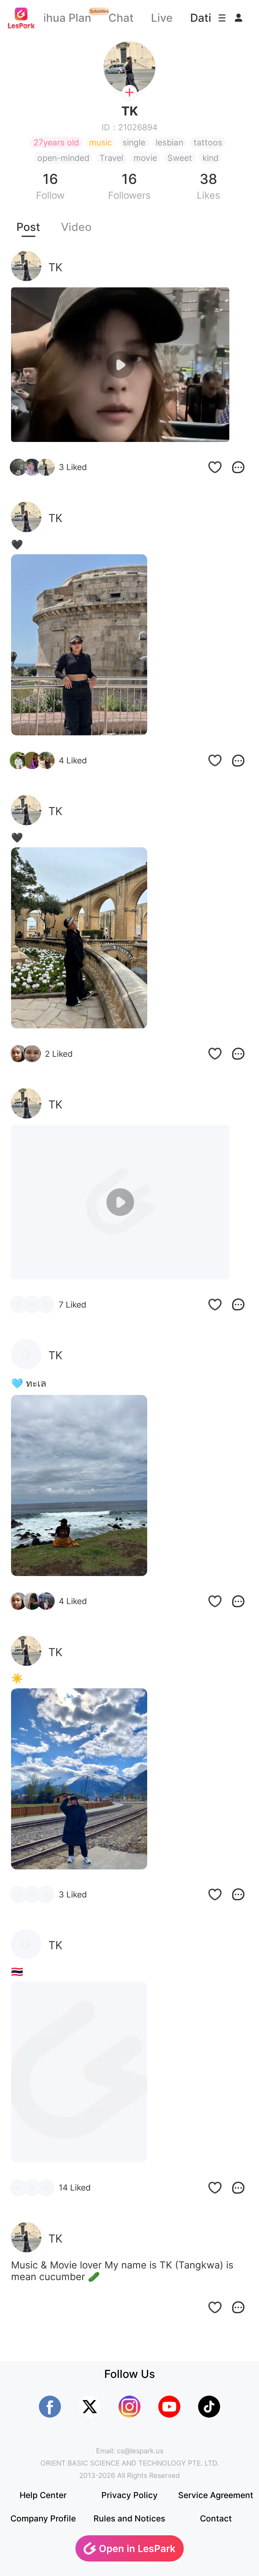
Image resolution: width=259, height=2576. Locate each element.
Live (162, 18)
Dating (208, 18)
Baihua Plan (60, 18)
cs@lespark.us (140, 2451)
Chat (121, 18)
